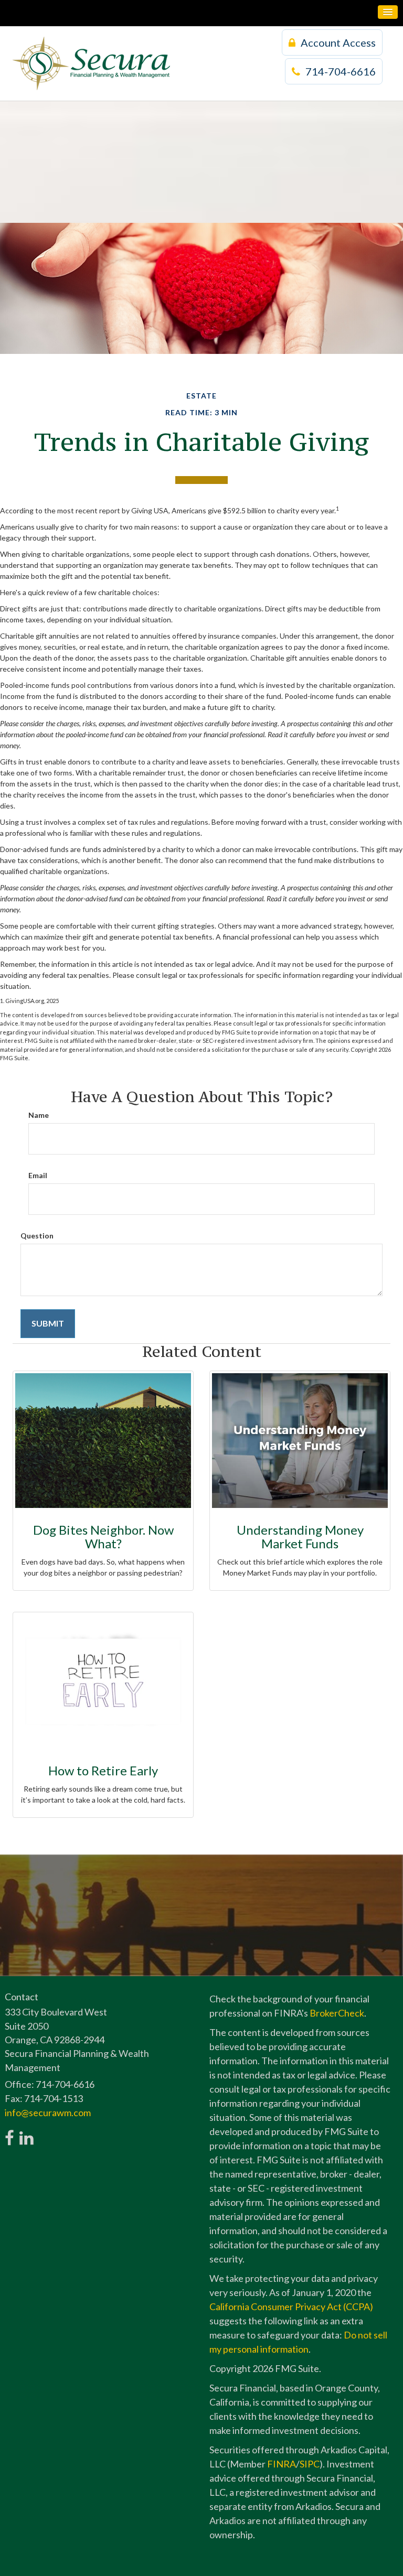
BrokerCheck (337, 2013)
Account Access (338, 42)
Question (37, 1236)
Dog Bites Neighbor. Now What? (103, 1537)
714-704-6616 (341, 71)
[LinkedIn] (26, 2132)
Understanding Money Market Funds (300, 1537)
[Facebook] (9, 2132)
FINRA (282, 2464)
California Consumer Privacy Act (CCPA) (291, 2306)
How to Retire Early (103, 1770)
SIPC (310, 2464)
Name (39, 1115)
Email (38, 1175)
